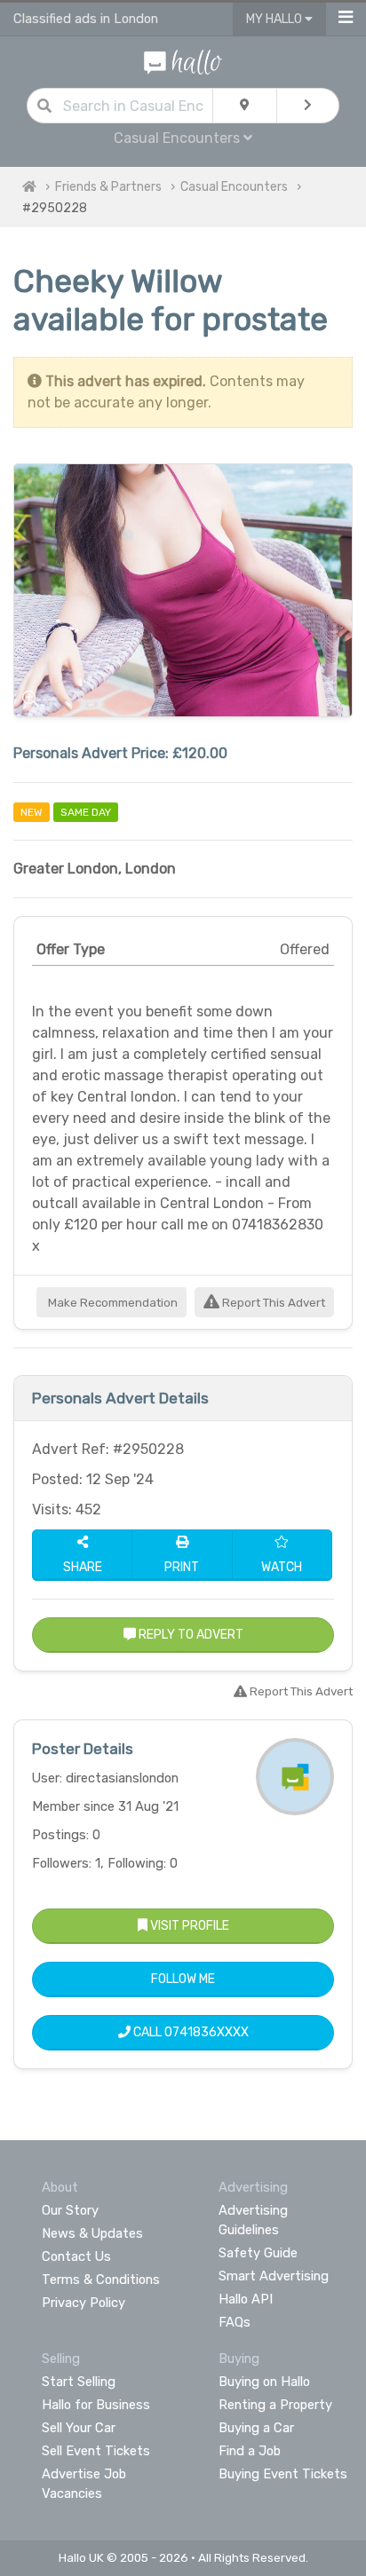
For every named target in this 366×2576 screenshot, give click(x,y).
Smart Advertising (274, 2276)
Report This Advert (272, 1303)
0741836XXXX (207, 2032)
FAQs (235, 2322)
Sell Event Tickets (96, 2451)
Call (190, 2032)
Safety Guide (258, 2253)
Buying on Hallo (264, 2382)
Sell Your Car (79, 2428)
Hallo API (246, 2299)
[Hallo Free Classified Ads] (183, 61)
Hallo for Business (96, 2405)
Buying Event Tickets (283, 2474)
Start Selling (79, 2382)
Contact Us (76, 2256)
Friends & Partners (108, 187)
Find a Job (250, 2451)
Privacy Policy (84, 2303)
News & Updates (92, 2233)
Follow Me (183, 1979)
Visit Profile (188, 1926)
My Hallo (275, 19)
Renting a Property (275, 2405)
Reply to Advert (190, 1635)
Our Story (70, 2210)
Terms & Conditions (101, 2280)
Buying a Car (256, 2428)
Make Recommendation (111, 1303)
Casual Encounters (234, 187)
